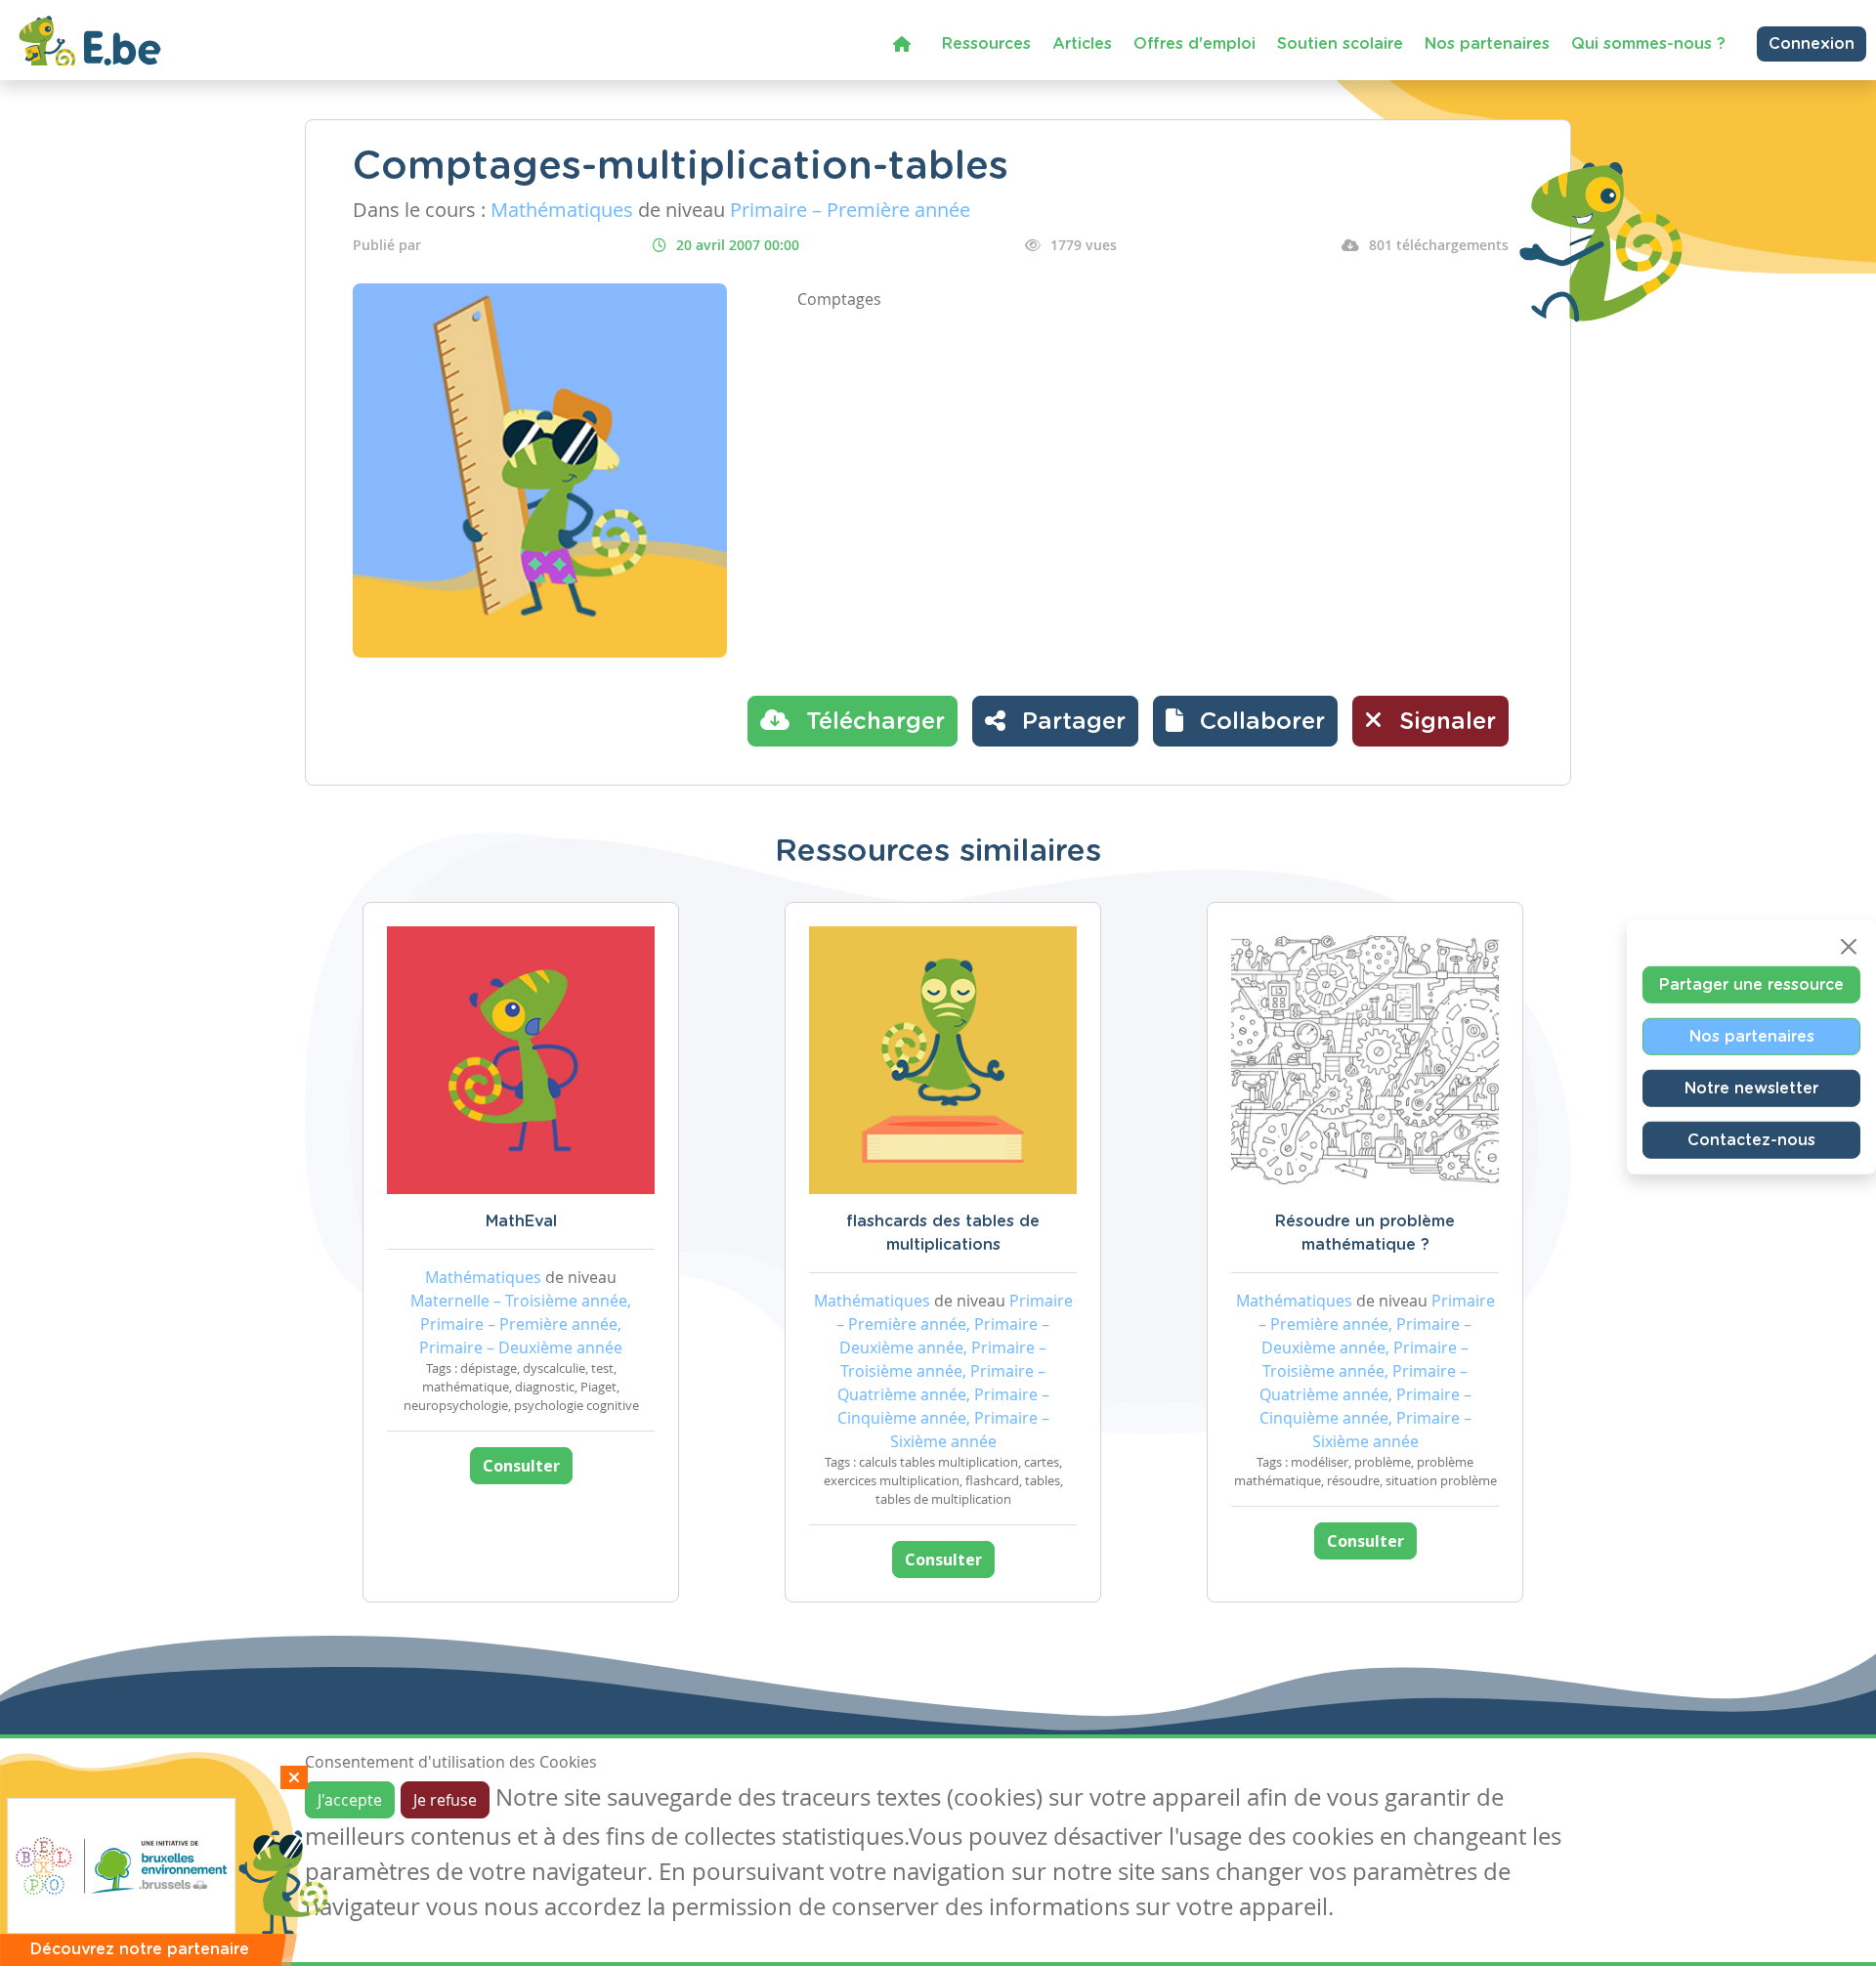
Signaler (1444, 722)
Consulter (521, 1466)
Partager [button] (1070, 722)
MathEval (521, 1221)
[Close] (1849, 947)
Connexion (1812, 44)
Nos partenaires (1487, 44)
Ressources (986, 44)
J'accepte (350, 1800)
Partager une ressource (1751, 985)
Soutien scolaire (1340, 44)
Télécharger (872, 722)
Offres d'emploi (1194, 44)
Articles (1082, 44)
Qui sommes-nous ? (1648, 44)
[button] (1245, 721)
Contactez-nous (1751, 1140)
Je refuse (445, 1800)
